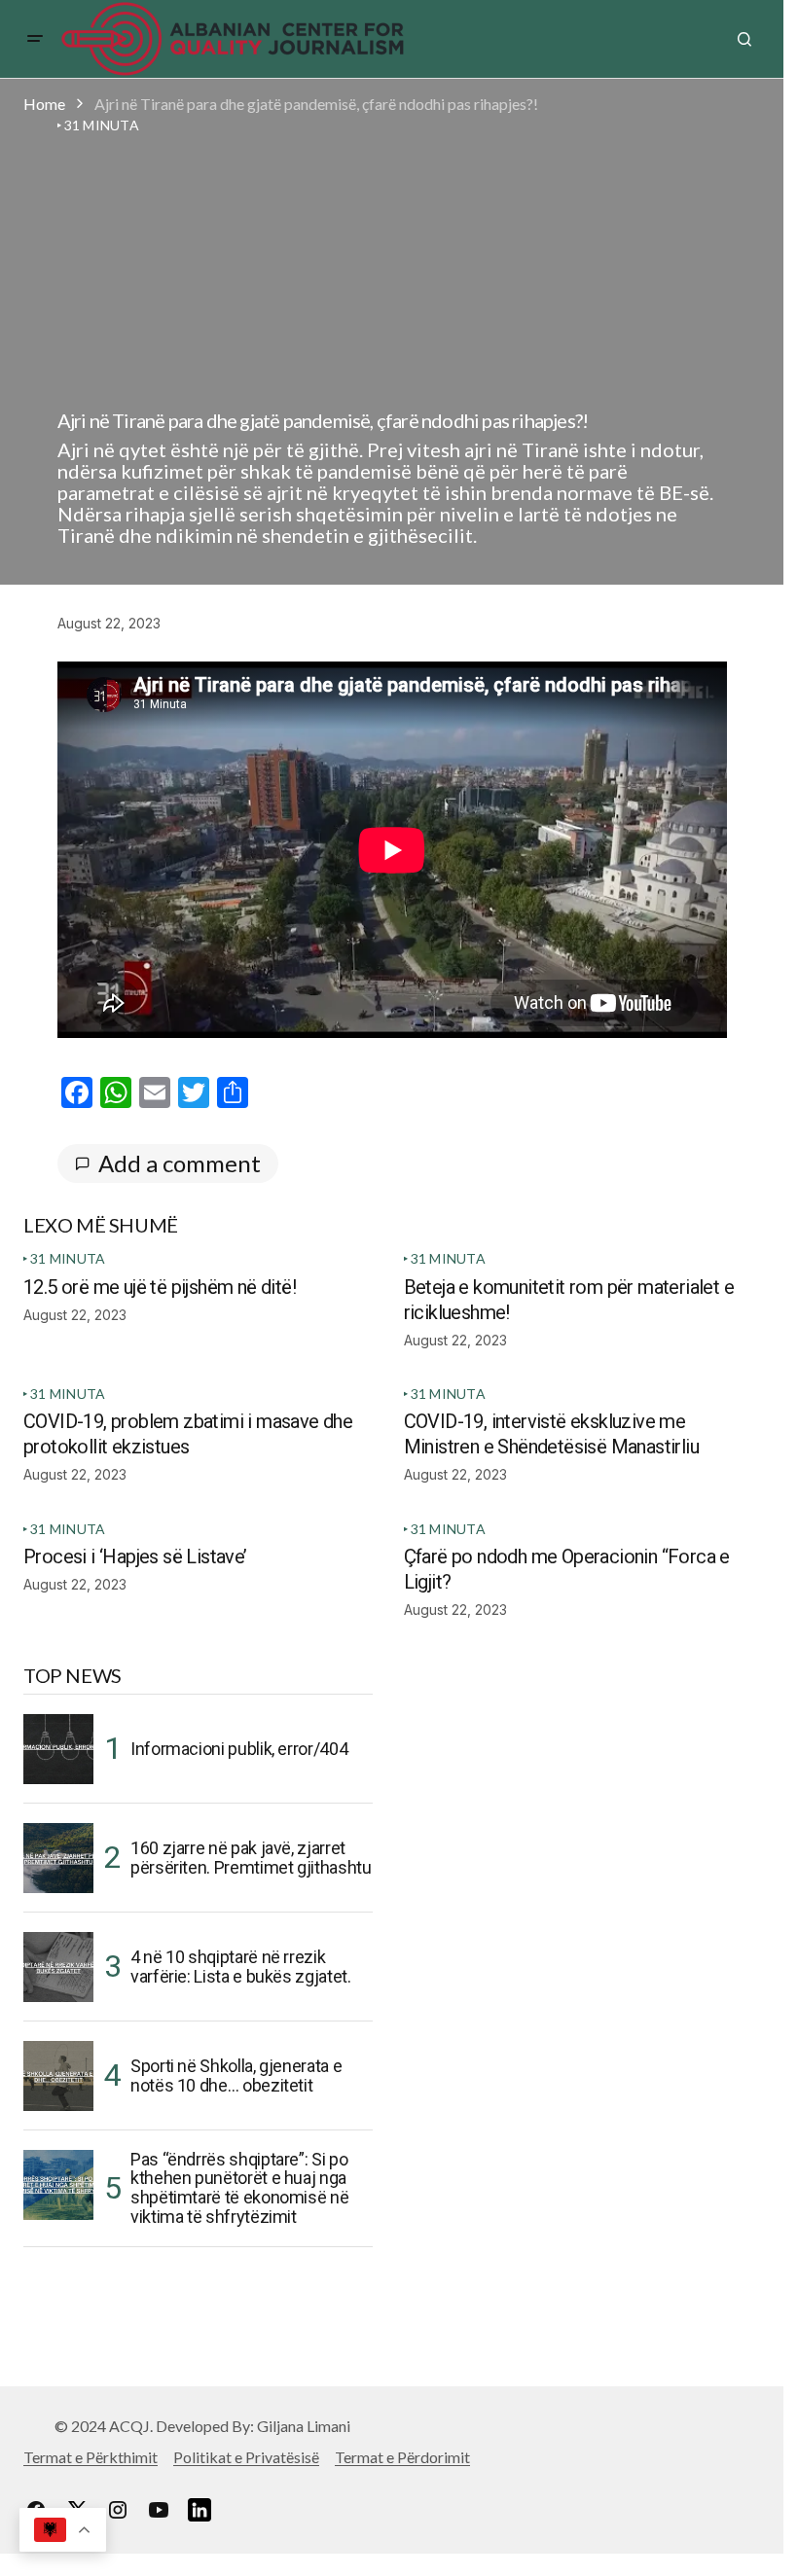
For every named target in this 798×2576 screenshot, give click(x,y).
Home (44, 104)
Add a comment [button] (180, 1163)
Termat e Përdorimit (402, 2457)
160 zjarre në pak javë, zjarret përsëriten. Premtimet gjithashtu (251, 1858)
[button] (35, 39)
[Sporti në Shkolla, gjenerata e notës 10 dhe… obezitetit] (58, 2076)
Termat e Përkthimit (91, 2457)
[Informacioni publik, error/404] (58, 1749)
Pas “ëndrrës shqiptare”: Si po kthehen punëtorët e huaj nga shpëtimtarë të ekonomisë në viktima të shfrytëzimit (239, 2188)
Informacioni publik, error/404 (239, 1749)
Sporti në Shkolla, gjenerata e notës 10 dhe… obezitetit (236, 2075)
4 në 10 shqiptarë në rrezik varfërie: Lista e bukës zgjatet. (240, 1967)
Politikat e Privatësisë (246, 2457)
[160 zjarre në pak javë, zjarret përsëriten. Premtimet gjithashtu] (58, 1858)
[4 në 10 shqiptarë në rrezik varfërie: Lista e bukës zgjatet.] (58, 1967)
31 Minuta (68, 1258)
